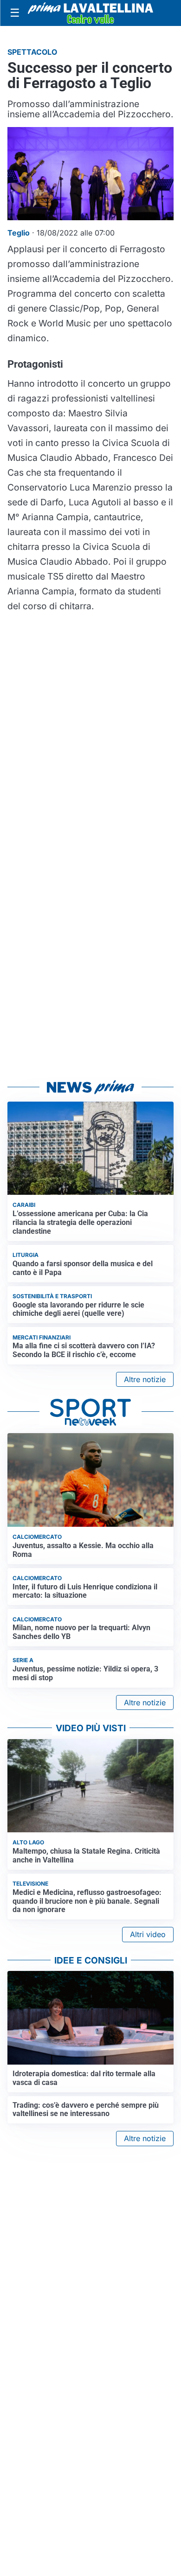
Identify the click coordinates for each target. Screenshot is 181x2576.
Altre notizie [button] (145, 1379)
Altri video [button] (148, 1934)
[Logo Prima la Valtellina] (90, 13)
